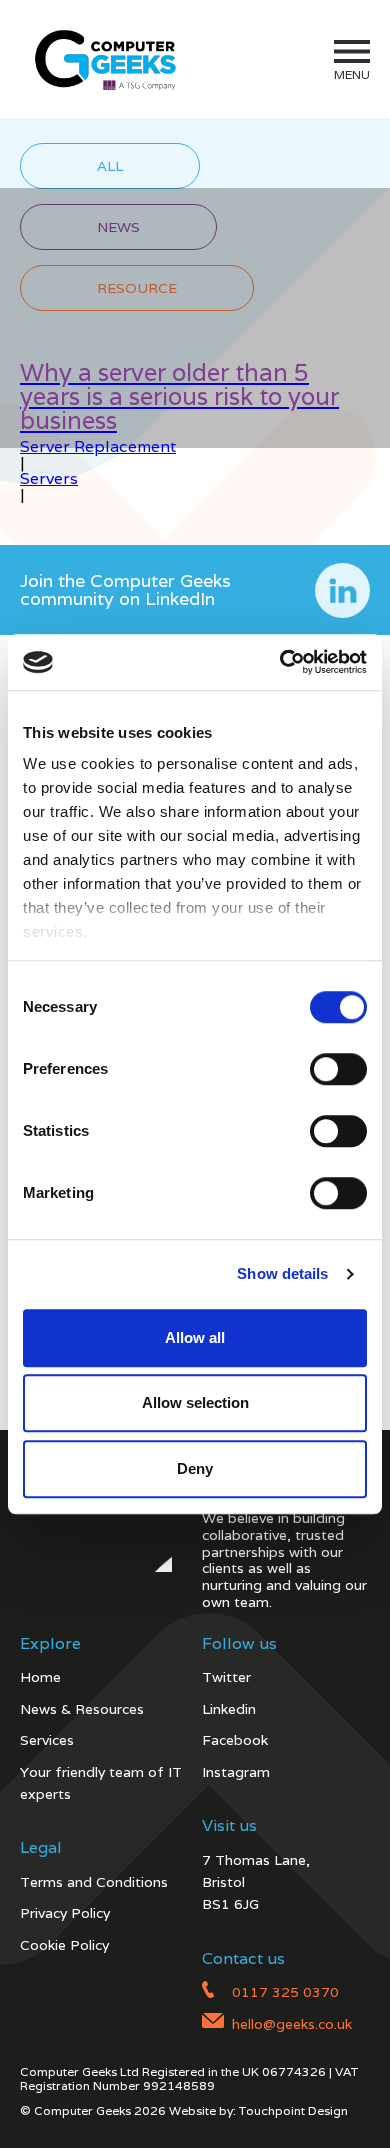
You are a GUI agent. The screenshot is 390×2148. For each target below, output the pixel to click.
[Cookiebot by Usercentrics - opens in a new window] (280, 662)
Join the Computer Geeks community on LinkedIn (125, 589)
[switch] (338, 1069)
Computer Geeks (102, 59)
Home (40, 1677)
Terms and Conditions (94, 1882)
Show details (282, 1273)
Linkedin (229, 1709)
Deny (195, 1468)
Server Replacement (98, 446)
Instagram (236, 1772)
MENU (352, 74)
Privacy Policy (65, 1913)
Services (47, 1740)
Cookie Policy (64, 1945)
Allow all (195, 1337)
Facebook (235, 1740)
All (110, 166)
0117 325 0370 (285, 1992)
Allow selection (195, 1402)
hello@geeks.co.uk (292, 2024)
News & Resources (82, 1709)
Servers (49, 478)
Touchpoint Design (293, 2110)
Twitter (226, 1677)
